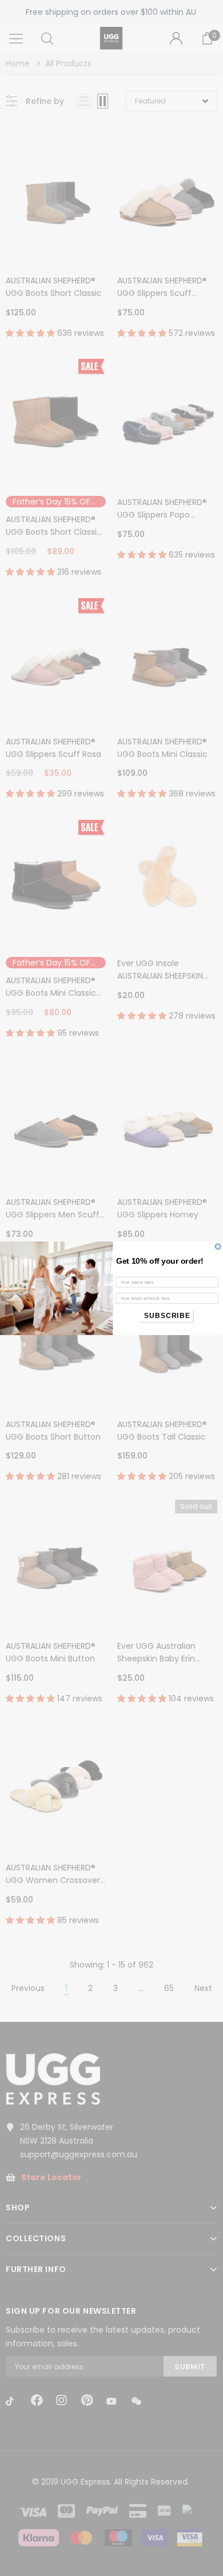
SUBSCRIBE (167, 1315)
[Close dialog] (218, 1247)
